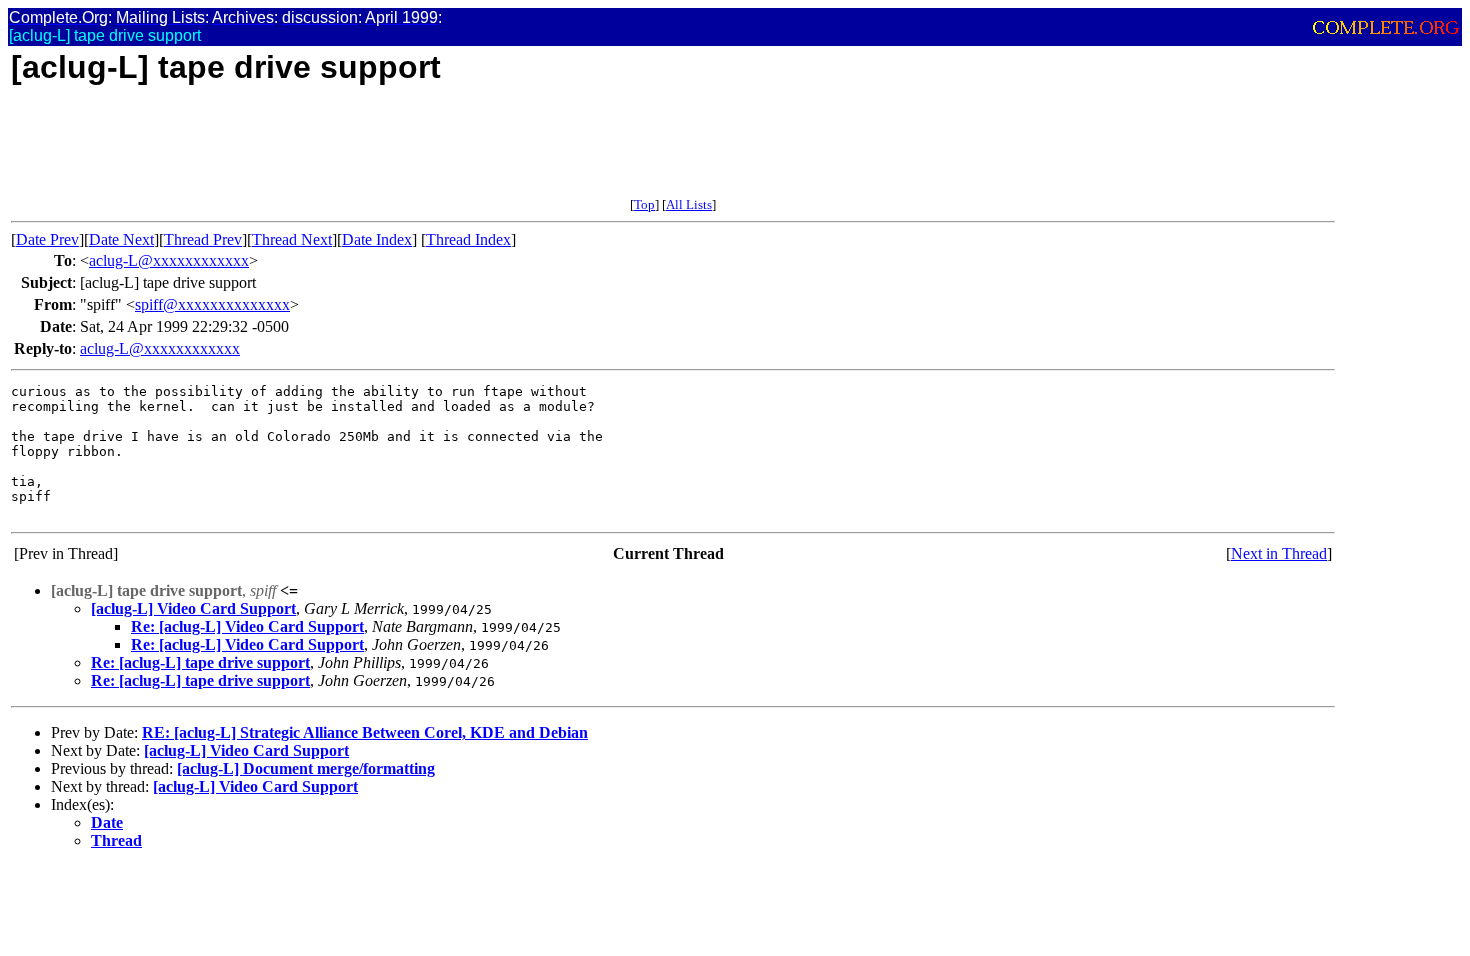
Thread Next (292, 239)
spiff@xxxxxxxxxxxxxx (212, 304)
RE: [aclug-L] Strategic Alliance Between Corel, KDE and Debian (365, 732)
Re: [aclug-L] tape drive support (200, 662)
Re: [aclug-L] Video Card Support (247, 626)
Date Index (377, 239)
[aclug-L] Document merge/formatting (306, 768)
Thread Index (468, 239)
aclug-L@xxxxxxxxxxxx (169, 260)
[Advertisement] (375, 152)
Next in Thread (1279, 553)
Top (644, 204)
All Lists (689, 204)
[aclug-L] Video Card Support (193, 608)
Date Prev (47, 239)
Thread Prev (203, 239)
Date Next (121, 239)
